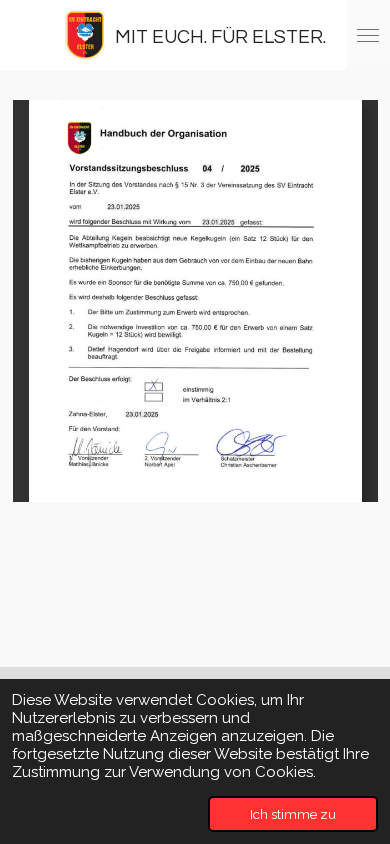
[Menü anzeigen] (368, 35)
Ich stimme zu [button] (293, 814)
